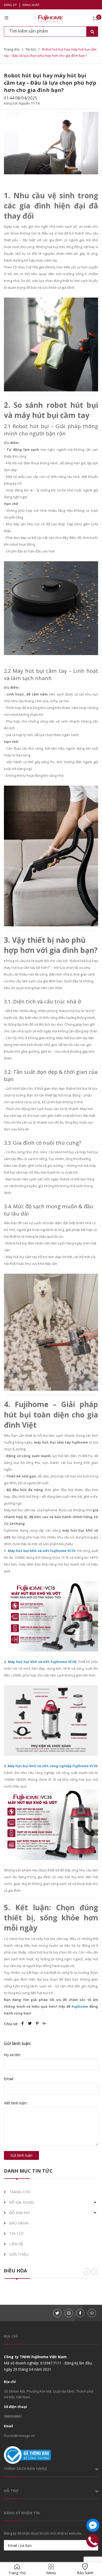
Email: (9, 2079)
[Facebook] (80, 2313)
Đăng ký (10, 5)
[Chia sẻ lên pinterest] (38, 2024)
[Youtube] (92, 2313)
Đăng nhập (31, 5)
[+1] (44, 2024)
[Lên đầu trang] (93, 2556)
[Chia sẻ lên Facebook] (23, 2024)
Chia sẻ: (11, 2024)
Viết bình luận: (16, 2103)
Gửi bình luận (21, 2155)
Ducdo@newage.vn (19, 2436)
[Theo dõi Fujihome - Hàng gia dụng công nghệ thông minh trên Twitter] (57, 2313)
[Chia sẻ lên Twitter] (30, 2024)
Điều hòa (15, 2271)
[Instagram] (69, 2313)
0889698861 (13, 2416)
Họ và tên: (12, 2055)
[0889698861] (93, 2541)
